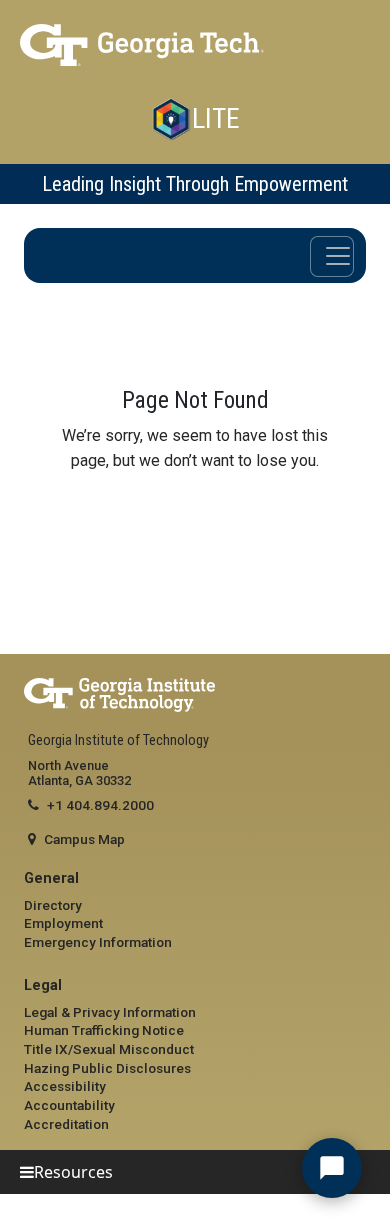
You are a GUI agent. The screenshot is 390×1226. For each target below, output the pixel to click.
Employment (63, 923)
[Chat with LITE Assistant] (332, 1168)
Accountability (69, 1105)
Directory (53, 905)
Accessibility (65, 1086)
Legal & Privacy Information (110, 1012)
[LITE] (171, 119)
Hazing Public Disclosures (107, 1068)
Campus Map (84, 839)
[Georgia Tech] (195, 45)
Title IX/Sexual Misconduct (109, 1049)
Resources (73, 1172)
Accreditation (66, 1124)
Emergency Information (98, 942)
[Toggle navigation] (332, 256)
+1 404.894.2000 (100, 805)
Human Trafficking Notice (104, 1030)
